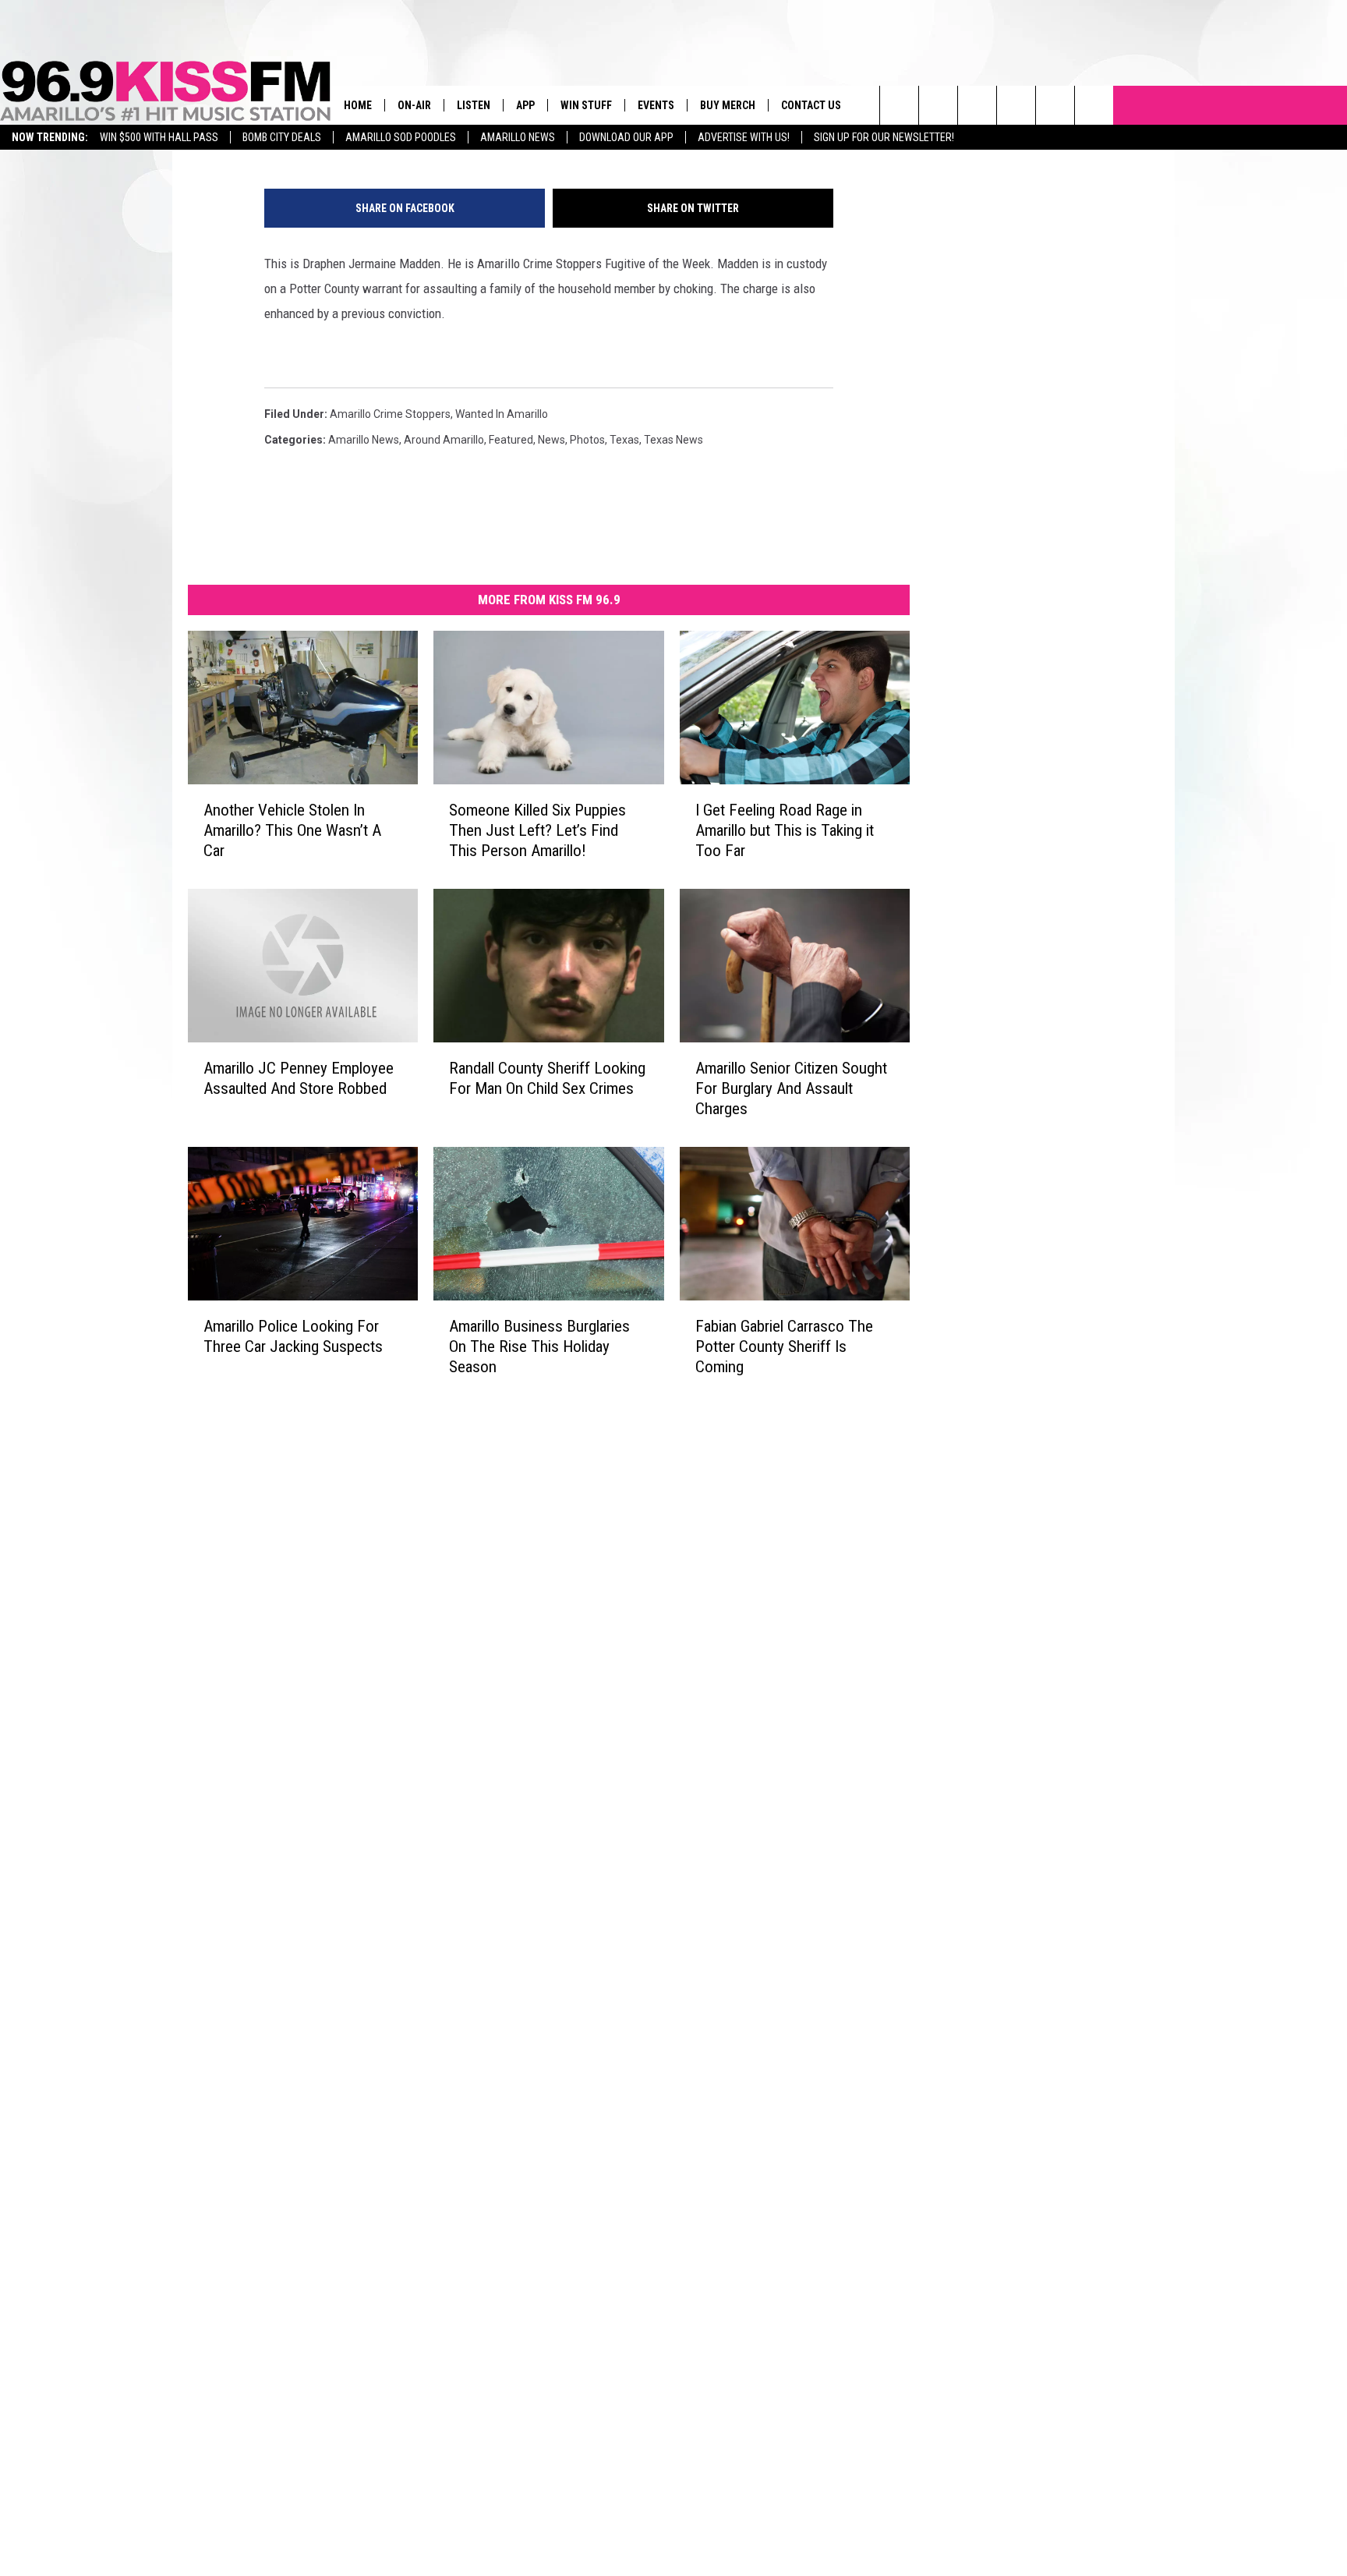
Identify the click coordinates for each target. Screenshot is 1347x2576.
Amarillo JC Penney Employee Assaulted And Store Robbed (299, 1078)
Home (358, 105)
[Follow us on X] (1094, 105)
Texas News (673, 440)
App (525, 105)
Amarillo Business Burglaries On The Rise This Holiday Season (539, 1346)
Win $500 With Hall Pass (159, 137)
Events (656, 105)
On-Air (414, 105)
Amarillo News (518, 137)
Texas (624, 440)
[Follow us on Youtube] (1055, 105)
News (552, 440)
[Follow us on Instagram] (1016, 105)
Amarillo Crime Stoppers (390, 414)
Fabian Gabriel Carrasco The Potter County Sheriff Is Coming (784, 1346)
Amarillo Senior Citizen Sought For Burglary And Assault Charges (791, 1088)
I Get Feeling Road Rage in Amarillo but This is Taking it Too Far (785, 830)
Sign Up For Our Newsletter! (884, 137)
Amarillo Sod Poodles (401, 137)
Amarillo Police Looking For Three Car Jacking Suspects (293, 1336)
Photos (587, 440)
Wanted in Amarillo (502, 414)
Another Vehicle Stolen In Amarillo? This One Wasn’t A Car (292, 830)
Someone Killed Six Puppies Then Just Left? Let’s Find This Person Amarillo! (537, 830)
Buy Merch (728, 105)
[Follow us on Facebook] (977, 105)
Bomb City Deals (282, 137)
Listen (474, 105)
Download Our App (626, 137)
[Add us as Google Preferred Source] (938, 105)
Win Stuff (586, 105)
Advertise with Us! (744, 137)
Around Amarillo (444, 440)
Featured (511, 440)
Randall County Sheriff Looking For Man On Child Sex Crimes (547, 1078)
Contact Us (811, 105)
